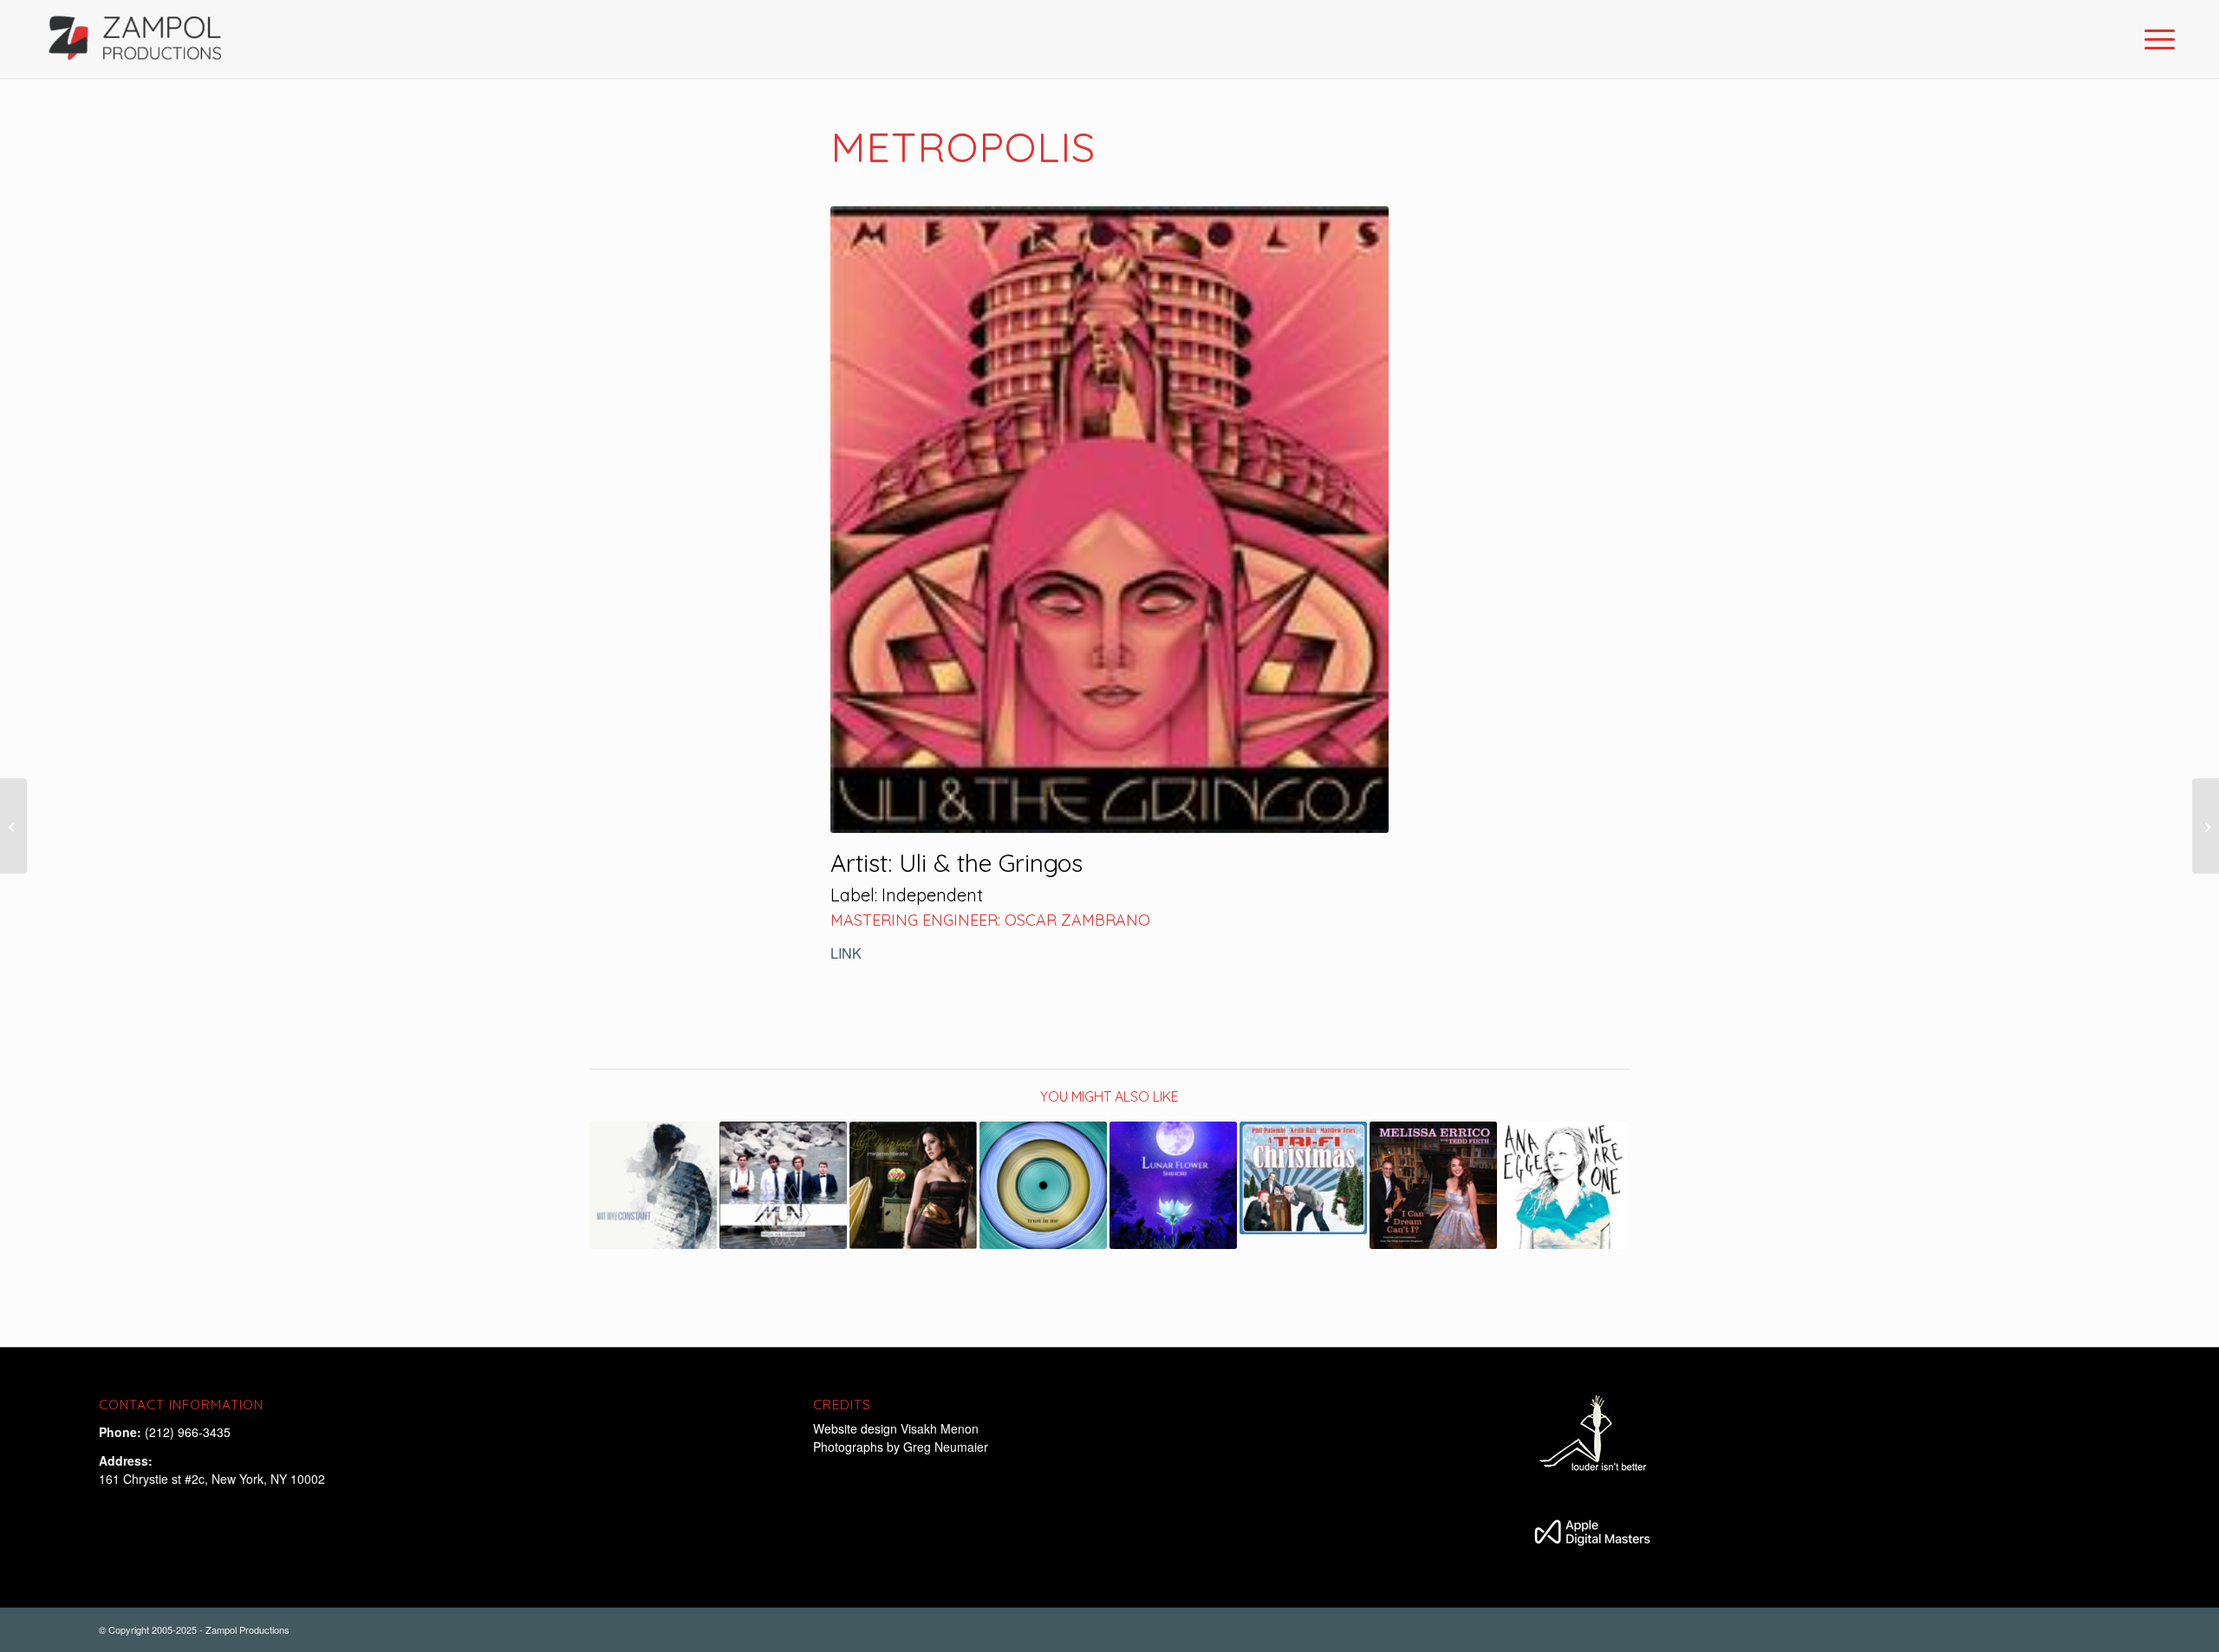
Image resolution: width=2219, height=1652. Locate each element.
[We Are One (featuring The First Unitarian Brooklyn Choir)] (1563, 1185)
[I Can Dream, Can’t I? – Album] (1433, 1185)
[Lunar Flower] (1173, 1185)
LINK (846, 953)
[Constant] (653, 1185)
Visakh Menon (941, 1428)
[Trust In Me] (1043, 1185)
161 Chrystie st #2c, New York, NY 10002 (212, 1479)
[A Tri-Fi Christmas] (1303, 1177)
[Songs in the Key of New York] (2206, 826)
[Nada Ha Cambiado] (783, 1185)
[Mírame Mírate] (913, 1185)
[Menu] (2154, 39)
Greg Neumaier (946, 1447)
